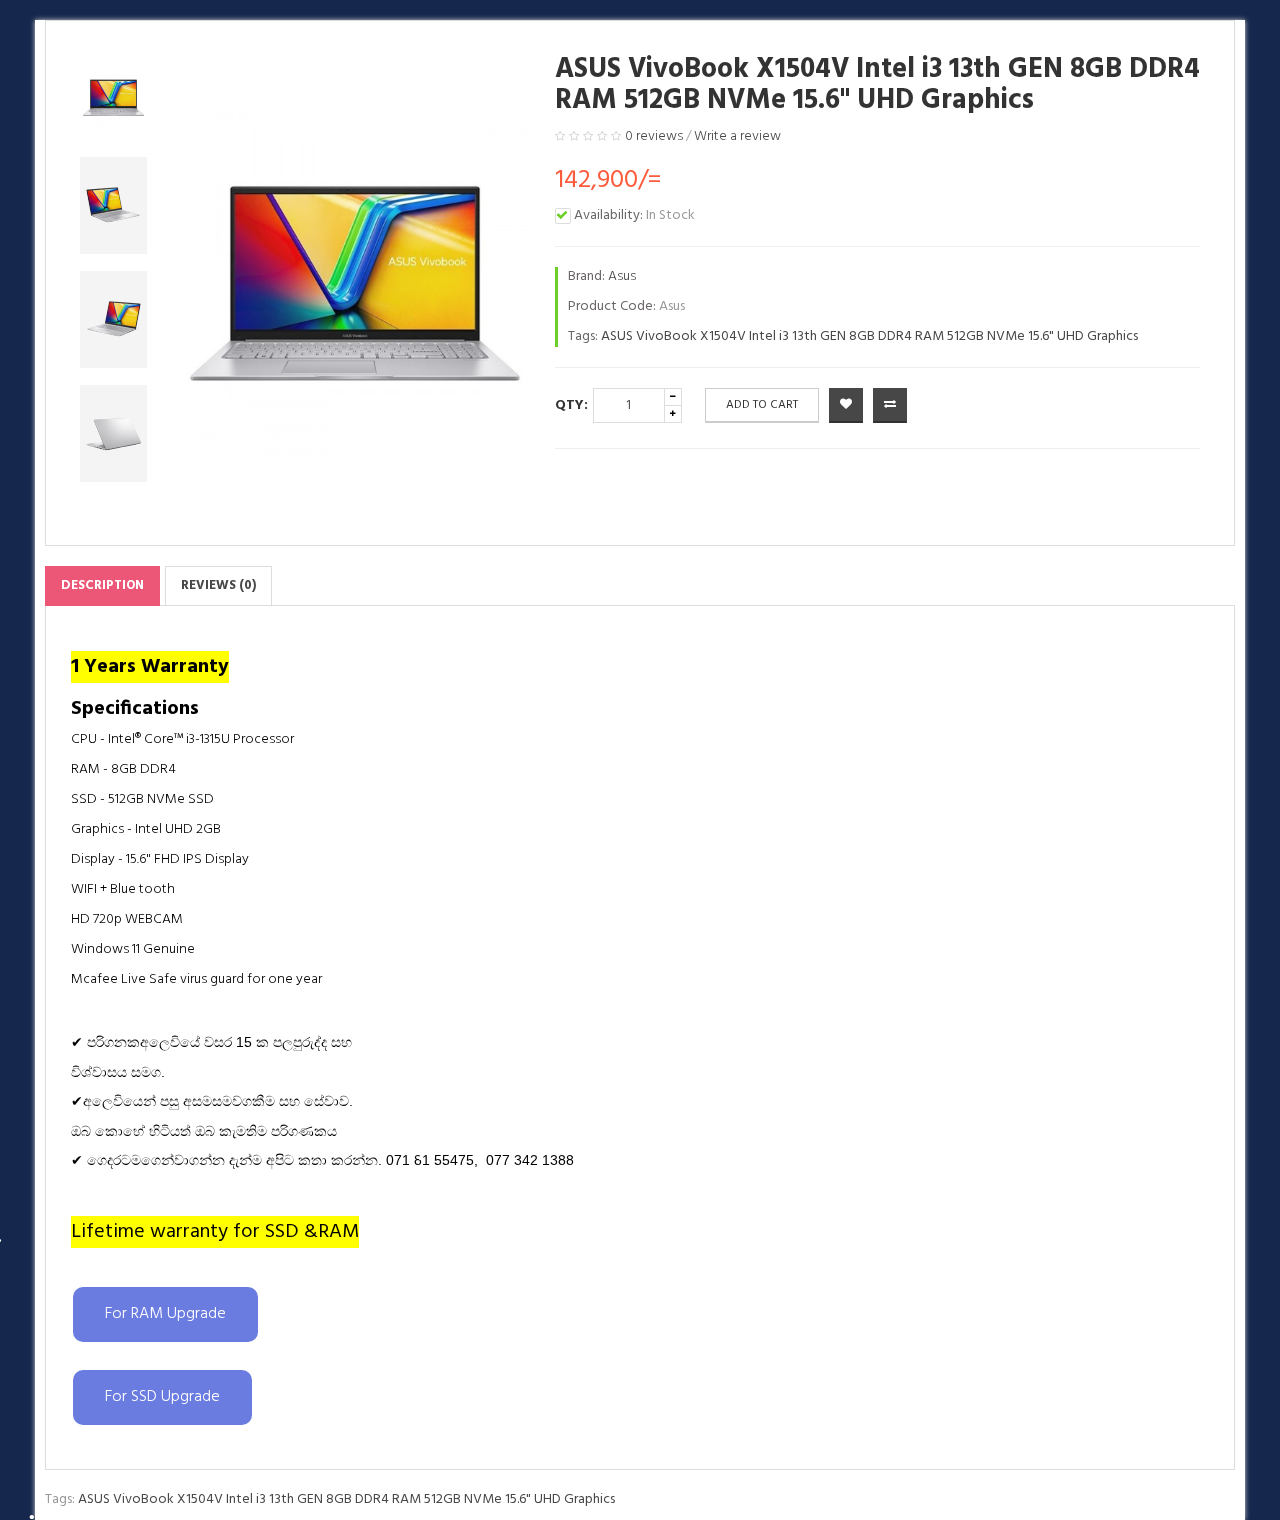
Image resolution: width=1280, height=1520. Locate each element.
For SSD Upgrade (162, 1397)
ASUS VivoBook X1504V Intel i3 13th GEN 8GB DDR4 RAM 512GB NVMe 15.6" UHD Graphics (869, 336)
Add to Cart (762, 405)
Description (102, 585)
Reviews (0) (218, 585)
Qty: (571, 405)
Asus (622, 276)
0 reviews (654, 136)
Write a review (737, 136)
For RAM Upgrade (165, 1314)
